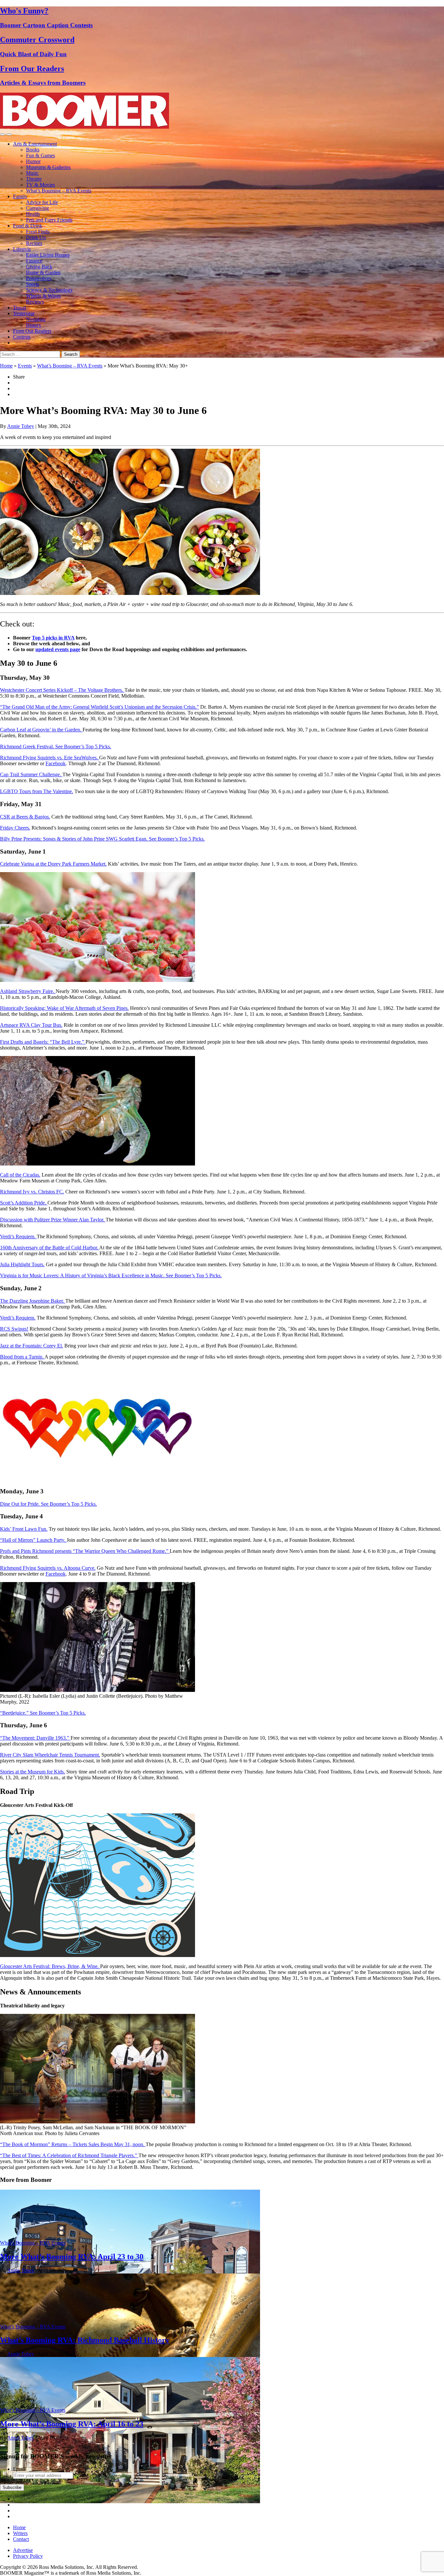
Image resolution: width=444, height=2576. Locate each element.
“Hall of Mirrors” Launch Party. (33, 1540)
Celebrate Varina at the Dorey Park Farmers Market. (53, 864)
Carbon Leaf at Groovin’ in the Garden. (41, 730)
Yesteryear (24, 313)
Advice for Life (42, 202)
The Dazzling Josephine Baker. (33, 1301)
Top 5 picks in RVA (53, 638)
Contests (22, 337)
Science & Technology (49, 290)
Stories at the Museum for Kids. (33, 1772)
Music (32, 173)
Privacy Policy (28, 2556)
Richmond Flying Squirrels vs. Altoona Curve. (48, 1568)
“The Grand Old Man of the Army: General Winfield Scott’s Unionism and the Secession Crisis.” (99, 707)
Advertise (23, 2550)
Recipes (34, 243)
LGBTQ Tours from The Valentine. (37, 791)
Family (20, 196)
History (34, 325)
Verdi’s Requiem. (18, 1236)
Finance (34, 261)
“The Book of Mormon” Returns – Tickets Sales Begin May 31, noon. (73, 2144)
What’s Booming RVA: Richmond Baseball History (85, 2340)
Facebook (56, 763)
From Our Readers (32, 331)
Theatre (34, 179)
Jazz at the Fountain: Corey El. (32, 1346)
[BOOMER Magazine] (85, 127)
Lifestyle (22, 249)
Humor (33, 161)
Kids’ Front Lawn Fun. (24, 1529)
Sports (33, 284)
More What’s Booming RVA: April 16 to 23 (72, 2424)
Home (6, 366)
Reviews (35, 302)
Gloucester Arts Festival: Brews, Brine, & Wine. (50, 1966)
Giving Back (39, 267)
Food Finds (38, 232)
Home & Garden (43, 272)
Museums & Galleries (48, 167)
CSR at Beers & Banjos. (25, 817)
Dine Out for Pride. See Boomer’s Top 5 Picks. (48, 1504)
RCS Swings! (14, 1329)
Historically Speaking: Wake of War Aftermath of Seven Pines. (64, 1008)
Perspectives (39, 278)
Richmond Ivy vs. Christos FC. (32, 1192)
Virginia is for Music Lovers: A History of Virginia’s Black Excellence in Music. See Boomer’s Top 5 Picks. (111, 1275)
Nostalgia (36, 319)
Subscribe (12, 2487)
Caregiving (37, 208)
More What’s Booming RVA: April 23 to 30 (72, 2257)
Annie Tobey (21, 426)
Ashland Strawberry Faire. (28, 991)
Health (33, 214)
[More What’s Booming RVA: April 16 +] (130, 2501)
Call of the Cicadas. (20, 1175)
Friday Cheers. (15, 828)
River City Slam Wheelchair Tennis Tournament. (50, 1755)
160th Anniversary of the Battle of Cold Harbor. (50, 1248)
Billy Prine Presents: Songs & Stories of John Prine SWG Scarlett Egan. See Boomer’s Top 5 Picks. (102, 839)
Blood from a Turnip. (22, 1357)
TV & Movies (40, 185)
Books (33, 150)
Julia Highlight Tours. (22, 1264)
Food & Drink (28, 226)
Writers (20, 2533)
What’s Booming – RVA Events (59, 191)
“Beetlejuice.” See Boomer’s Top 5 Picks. (43, 1713)
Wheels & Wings (43, 296)
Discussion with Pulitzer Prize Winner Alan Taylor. (53, 1220)
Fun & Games (40, 155)
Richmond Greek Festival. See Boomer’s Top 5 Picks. (56, 747)
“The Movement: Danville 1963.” (35, 1738)
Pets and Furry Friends (49, 220)
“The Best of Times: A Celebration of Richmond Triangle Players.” (69, 2155)
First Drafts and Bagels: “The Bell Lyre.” (43, 1042)
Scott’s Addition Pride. (24, 1203)
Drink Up (36, 237)
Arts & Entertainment (35, 144)
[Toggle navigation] (3, 135)
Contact (21, 2539)
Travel (20, 308)
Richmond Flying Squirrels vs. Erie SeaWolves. (50, 758)
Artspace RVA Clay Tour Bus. (31, 1025)
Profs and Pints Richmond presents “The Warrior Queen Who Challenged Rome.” (85, 1551)
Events (25, 366)
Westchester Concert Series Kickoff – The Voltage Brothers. (62, 690)
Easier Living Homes (48, 255)
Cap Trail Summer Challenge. (31, 774)
